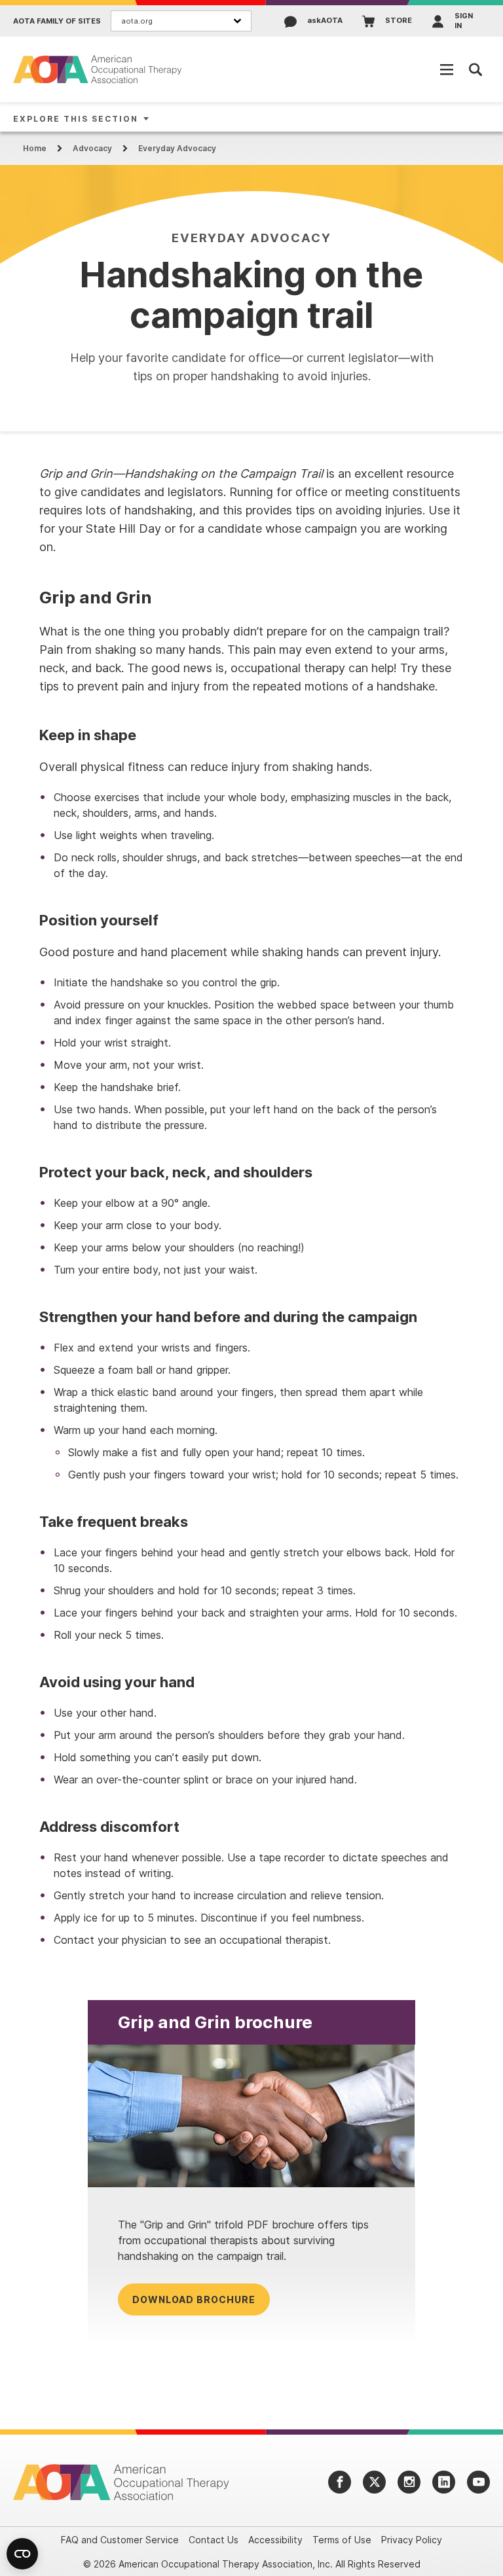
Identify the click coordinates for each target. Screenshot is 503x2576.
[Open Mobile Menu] (447, 69)
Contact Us (214, 2540)
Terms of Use (342, 2540)
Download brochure (194, 2299)
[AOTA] (98, 69)
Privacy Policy (412, 2540)
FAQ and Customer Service (120, 2540)
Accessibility (275, 2540)
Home (35, 148)
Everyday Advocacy (177, 148)
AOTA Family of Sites (57, 21)
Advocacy (92, 148)
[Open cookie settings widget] (22, 2554)
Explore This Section (76, 119)
